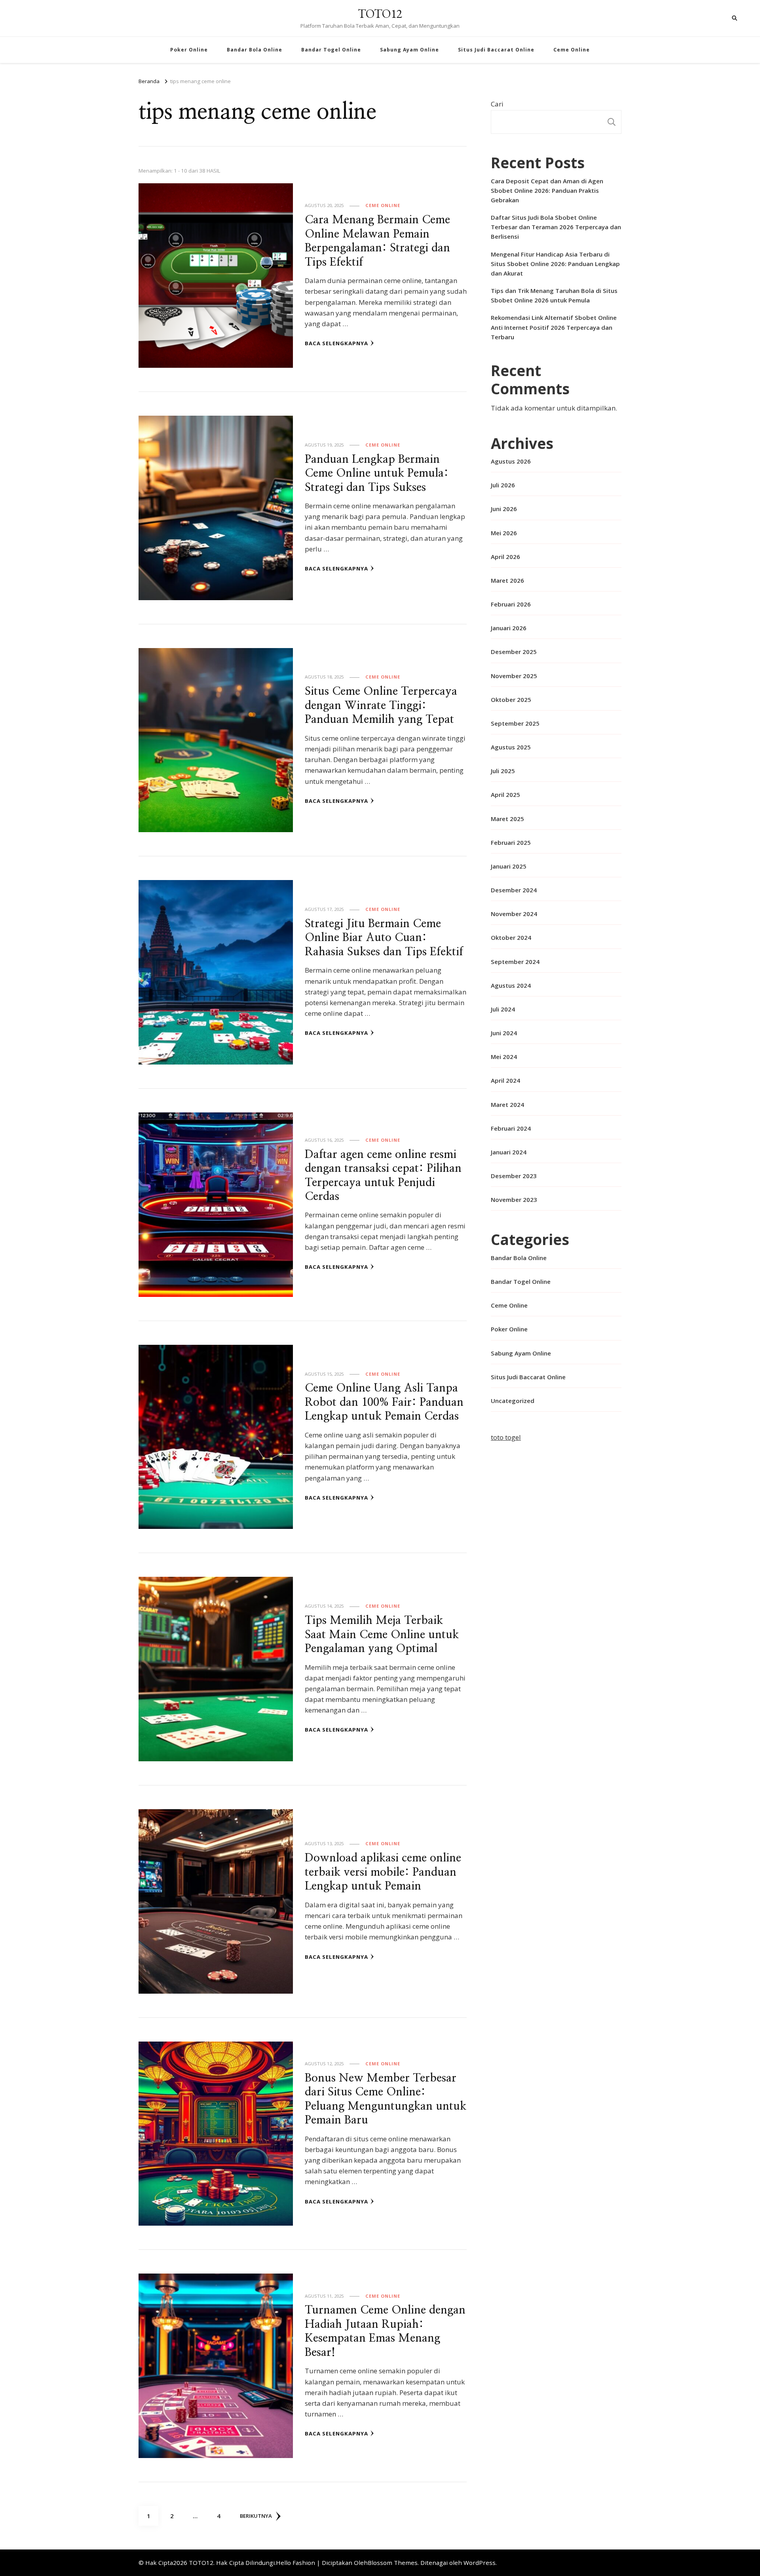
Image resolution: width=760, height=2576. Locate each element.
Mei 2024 (504, 1057)
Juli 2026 (503, 485)
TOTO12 (380, 14)
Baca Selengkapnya (336, 343)
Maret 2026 (507, 580)
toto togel (506, 1437)
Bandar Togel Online (331, 50)
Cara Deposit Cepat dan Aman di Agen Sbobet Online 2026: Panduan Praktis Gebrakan (547, 190)
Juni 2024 (504, 1033)
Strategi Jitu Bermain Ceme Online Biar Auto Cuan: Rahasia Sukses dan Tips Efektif (384, 938)
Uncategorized (513, 1401)
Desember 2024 (514, 890)
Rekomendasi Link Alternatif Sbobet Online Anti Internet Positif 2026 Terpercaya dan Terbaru (554, 327)
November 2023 (514, 1200)
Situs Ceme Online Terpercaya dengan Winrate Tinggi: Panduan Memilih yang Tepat (381, 705)
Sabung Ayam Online (409, 50)
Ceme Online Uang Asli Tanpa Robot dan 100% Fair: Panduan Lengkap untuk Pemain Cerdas (384, 1402)
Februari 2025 (511, 842)
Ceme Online (572, 50)
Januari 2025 (509, 866)
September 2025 (515, 723)
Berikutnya (256, 2516)
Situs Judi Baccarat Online (496, 50)
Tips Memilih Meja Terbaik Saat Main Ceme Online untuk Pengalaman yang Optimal (382, 1635)
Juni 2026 (504, 509)
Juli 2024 (503, 1009)
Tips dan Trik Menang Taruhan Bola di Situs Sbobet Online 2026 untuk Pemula (554, 295)
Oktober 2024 (511, 937)
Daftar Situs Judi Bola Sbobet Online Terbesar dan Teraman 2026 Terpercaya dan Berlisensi (556, 227)
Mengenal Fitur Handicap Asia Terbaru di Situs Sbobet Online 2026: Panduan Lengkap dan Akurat (555, 264)
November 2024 (514, 914)
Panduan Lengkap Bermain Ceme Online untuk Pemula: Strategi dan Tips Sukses (377, 473)
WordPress (480, 2563)
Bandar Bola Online (255, 50)
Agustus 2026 (511, 461)
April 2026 (505, 557)
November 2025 (514, 676)
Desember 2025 (514, 652)
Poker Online (189, 50)
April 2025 (505, 795)
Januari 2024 (509, 1152)
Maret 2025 (507, 819)
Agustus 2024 (511, 985)
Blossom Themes (393, 2563)
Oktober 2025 (511, 700)
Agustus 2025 (511, 747)
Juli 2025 (503, 771)
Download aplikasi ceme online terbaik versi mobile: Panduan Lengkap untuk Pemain (383, 1872)
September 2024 (515, 962)
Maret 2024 (507, 1105)
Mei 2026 (504, 533)
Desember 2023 (514, 1176)
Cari (497, 104)
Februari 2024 (511, 1128)
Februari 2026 (511, 604)
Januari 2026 (509, 628)
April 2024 (505, 1080)
